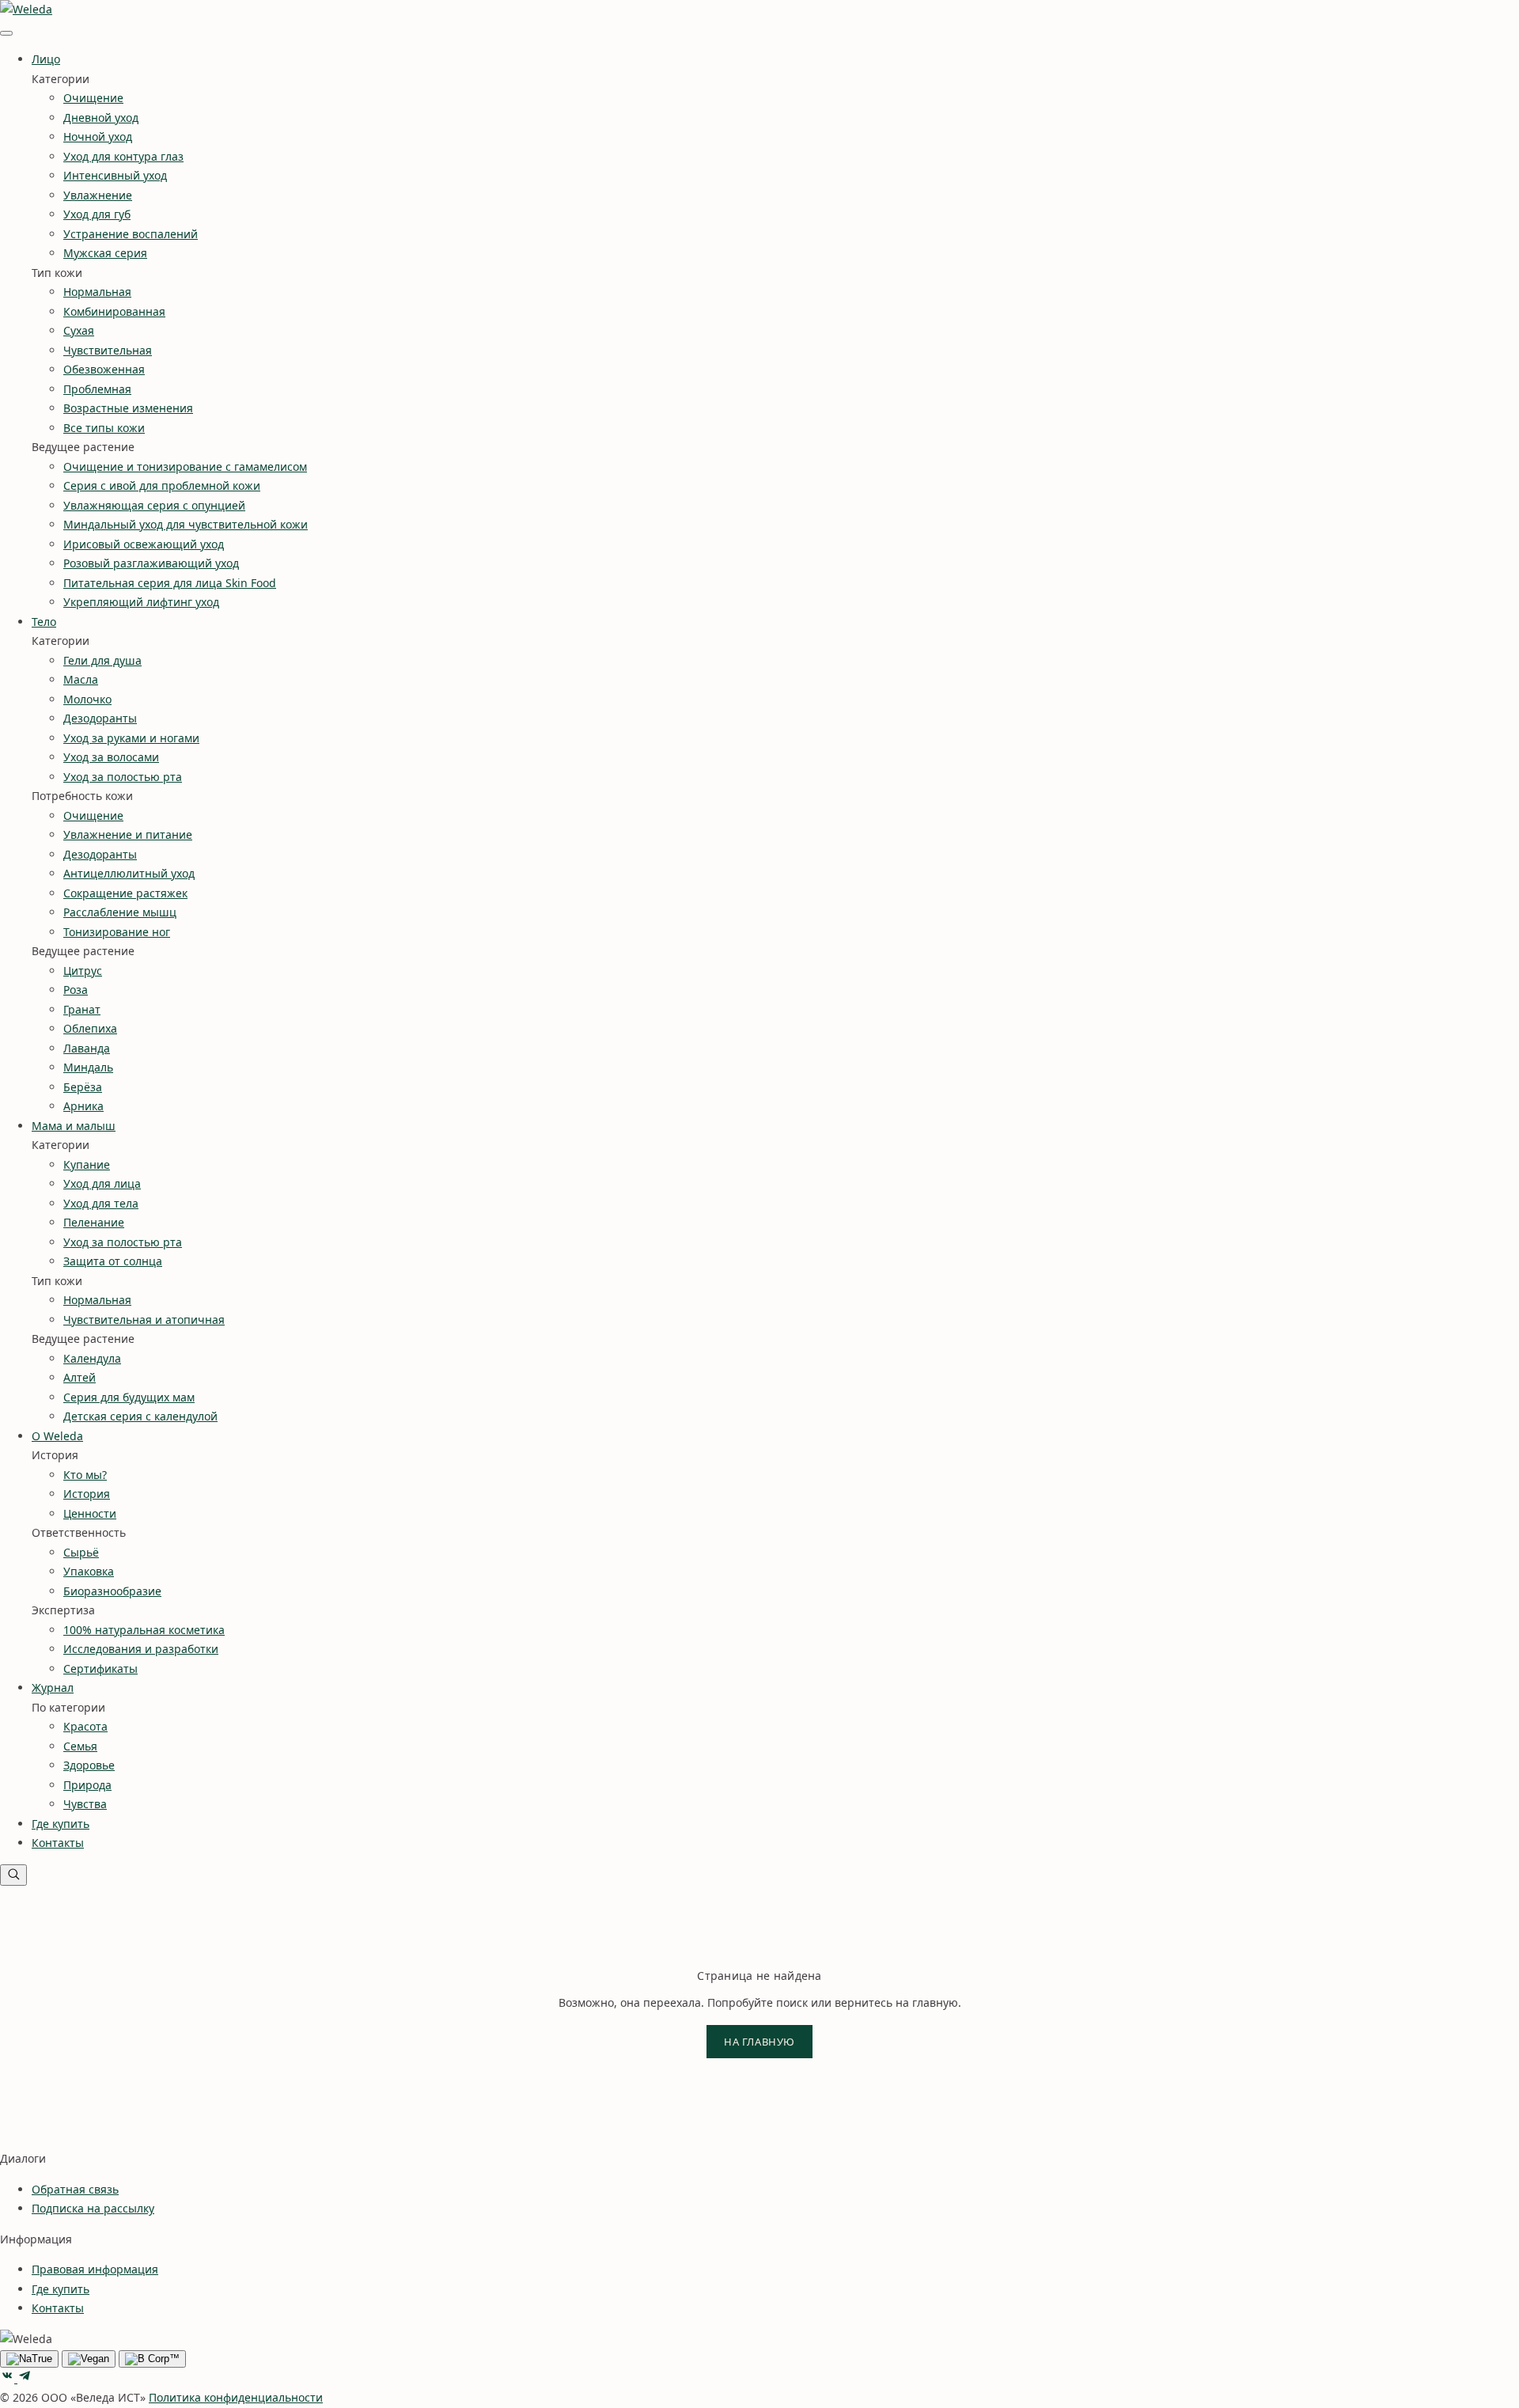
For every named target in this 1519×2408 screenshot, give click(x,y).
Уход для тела (101, 1203)
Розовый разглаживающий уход (151, 563)
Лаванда (87, 1048)
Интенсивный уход (115, 175)
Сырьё (81, 1552)
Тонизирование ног (117, 932)
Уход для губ (97, 214)
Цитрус (83, 971)
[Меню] (6, 33)
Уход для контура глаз (123, 156)
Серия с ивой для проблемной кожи (162, 485)
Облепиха (90, 1028)
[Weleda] (26, 9)
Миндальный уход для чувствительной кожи (186, 524)
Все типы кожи (104, 428)
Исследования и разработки (141, 1649)
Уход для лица (102, 1183)
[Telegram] (25, 2378)
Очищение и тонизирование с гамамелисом (185, 466)
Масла (81, 679)
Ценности (90, 1513)
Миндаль (88, 1067)
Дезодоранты (100, 718)
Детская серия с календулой (140, 1416)
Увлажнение (98, 195)
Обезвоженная (104, 369)
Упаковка (89, 1571)
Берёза (83, 1087)
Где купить (61, 1824)
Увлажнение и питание (128, 834)
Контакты (58, 1843)
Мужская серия (105, 253)
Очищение (93, 98)
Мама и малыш (74, 1126)
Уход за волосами (111, 757)
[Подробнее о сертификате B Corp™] (152, 2359)
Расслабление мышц (120, 912)
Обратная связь (75, 2189)
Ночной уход (98, 137)
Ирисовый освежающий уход (144, 544)
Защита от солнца (113, 1261)
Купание (87, 1164)
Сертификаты (100, 1669)
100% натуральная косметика (144, 1630)
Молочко (87, 699)
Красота (85, 1726)
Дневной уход (101, 118)
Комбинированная (114, 311)
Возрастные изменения (128, 408)
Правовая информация (95, 2269)
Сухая (79, 330)
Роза (76, 990)
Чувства (85, 1804)
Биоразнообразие (112, 1591)
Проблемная (97, 389)
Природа (87, 1785)
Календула (92, 1358)
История (87, 1494)
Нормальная (97, 292)
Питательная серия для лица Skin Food (170, 583)
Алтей (80, 1377)
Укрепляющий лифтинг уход (141, 602)
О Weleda (57, 1436)
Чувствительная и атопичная (144, 1320)
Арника (83, 1106)
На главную (759, 2042)
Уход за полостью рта (123, 777)
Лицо (46, 59)
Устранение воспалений (131, 234)
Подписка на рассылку (93, 2208)
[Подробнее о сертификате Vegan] (89, 2359)
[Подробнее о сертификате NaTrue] (29, 2359)
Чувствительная (108, 350)
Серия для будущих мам (129, 1397)
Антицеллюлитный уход (129, 873)
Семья (80, 1746)
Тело (44, 622)
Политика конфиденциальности (236, 2397)
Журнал (53, 1687)
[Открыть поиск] (13, 1875)
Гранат (82, 1009)
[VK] (9, 2378)
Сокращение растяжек (125, 893)
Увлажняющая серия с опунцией (154, 505)
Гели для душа (102, 660)
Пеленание (94, 1222)
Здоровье (89, 1765)
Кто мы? (85, 1475)
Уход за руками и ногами (131, 738)
